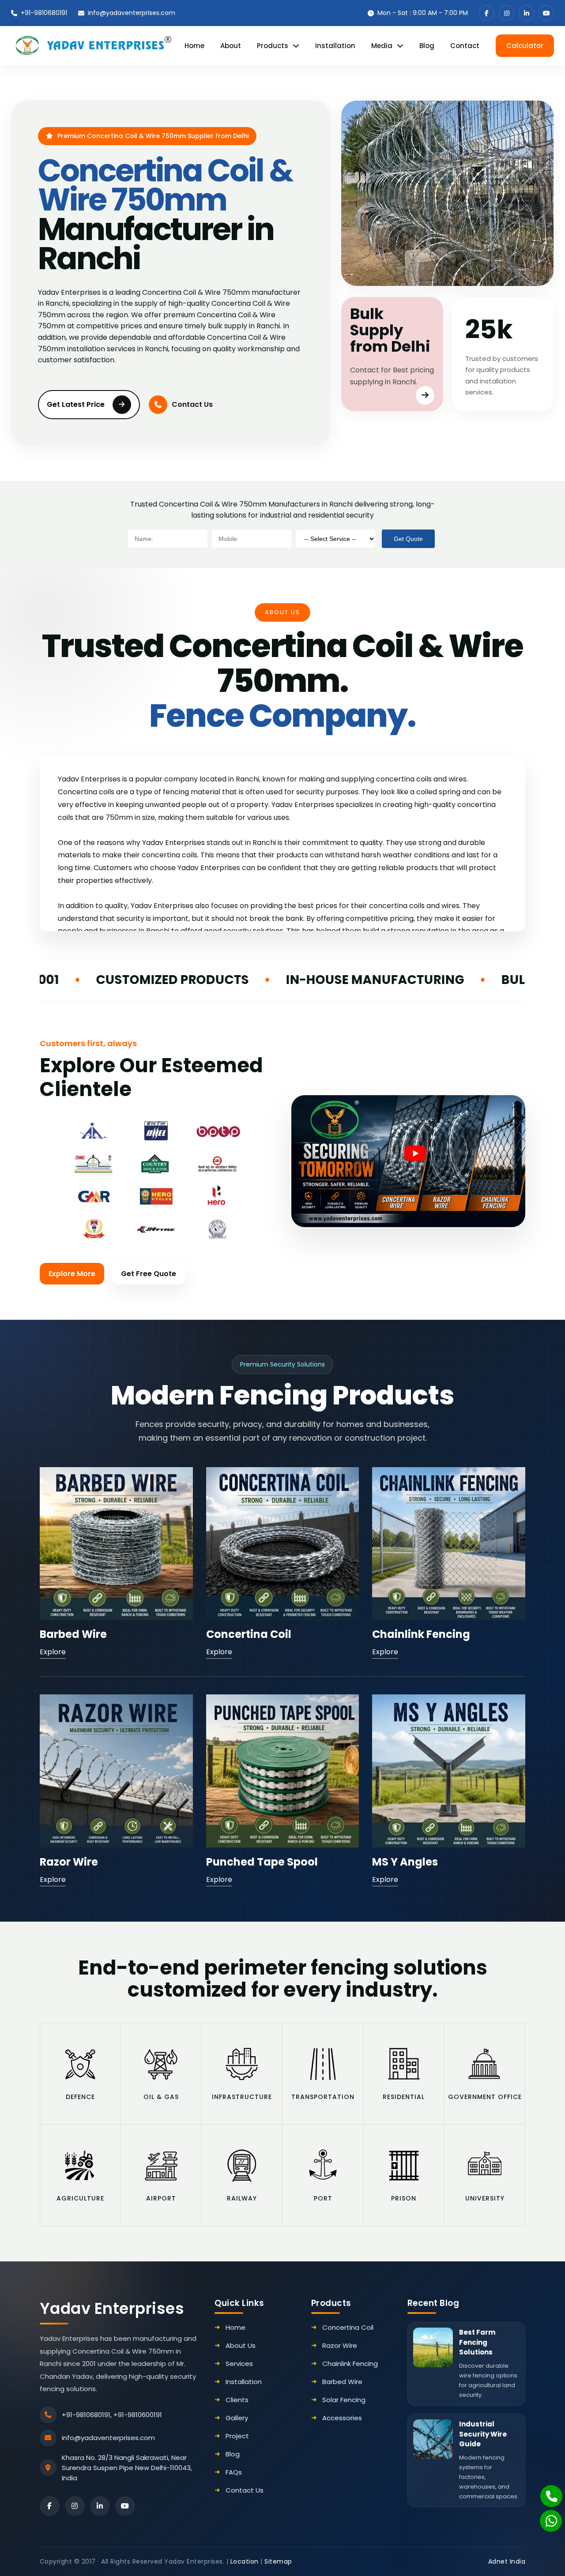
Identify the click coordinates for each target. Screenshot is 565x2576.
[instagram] (507, 13)
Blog (427, 46)
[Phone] (546, 2491)
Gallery (237, 2418)
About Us (241, 2345)
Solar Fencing (344, 2400)
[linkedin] (526, 13)
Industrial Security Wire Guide (483, 2434)
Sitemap (278, 2561)
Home (194, 46)
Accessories (342, 2418)
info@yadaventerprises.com (132, 13)
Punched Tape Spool (262, 1862)
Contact (465, 46)
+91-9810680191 (44, 13)
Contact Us (192, 404)
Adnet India (507, 2561)
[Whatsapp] (546, 2516)
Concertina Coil (249, 1634)
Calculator (525, 46)
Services (239, 2364)
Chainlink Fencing (421, 1634)
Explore (53, 1652)
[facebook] (487, 13)
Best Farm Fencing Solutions (477, 2342)
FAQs (234, 2472)
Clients (237, 2400)
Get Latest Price (76, 404)
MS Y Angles (405, 1862)
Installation (335, 46)
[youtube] (546, 13)
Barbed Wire (73, 1634)
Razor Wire (69, 1862)
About (231, 46)
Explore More (72, 1274)
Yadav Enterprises (112, 2308)
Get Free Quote (149, 1274)
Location (245, 2561)
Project (237, 2436)
